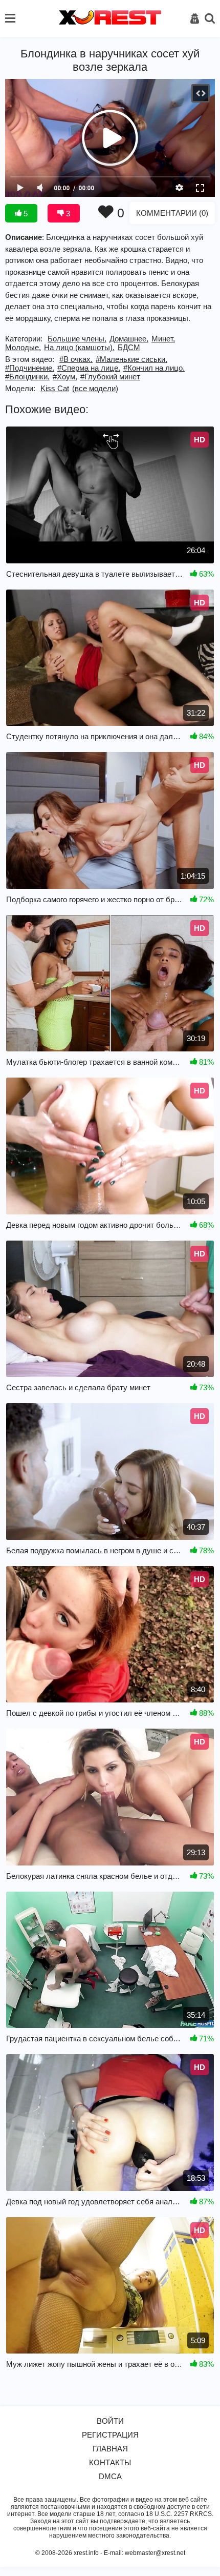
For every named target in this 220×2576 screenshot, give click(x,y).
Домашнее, (129, 339)
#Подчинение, (30, 368)
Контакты (110, 2462)
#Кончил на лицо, (154, 368)
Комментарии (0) (172, 213)
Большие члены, (77, 339)
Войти (110, 2421)
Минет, (163, 339)
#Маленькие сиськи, (131, 359)
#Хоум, (65, 377)
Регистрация (110, 2435)
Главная (110, 2449)
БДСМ (129, 347)
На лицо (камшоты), (79, 347)
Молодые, (23, 347)
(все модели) (95, 388)
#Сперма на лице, (89, 368)
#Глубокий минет (110, 377)
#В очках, (76, 359)
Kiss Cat (55, 388)
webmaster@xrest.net (155, 2553)
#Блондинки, (27, 377)
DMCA (110, 2476)
